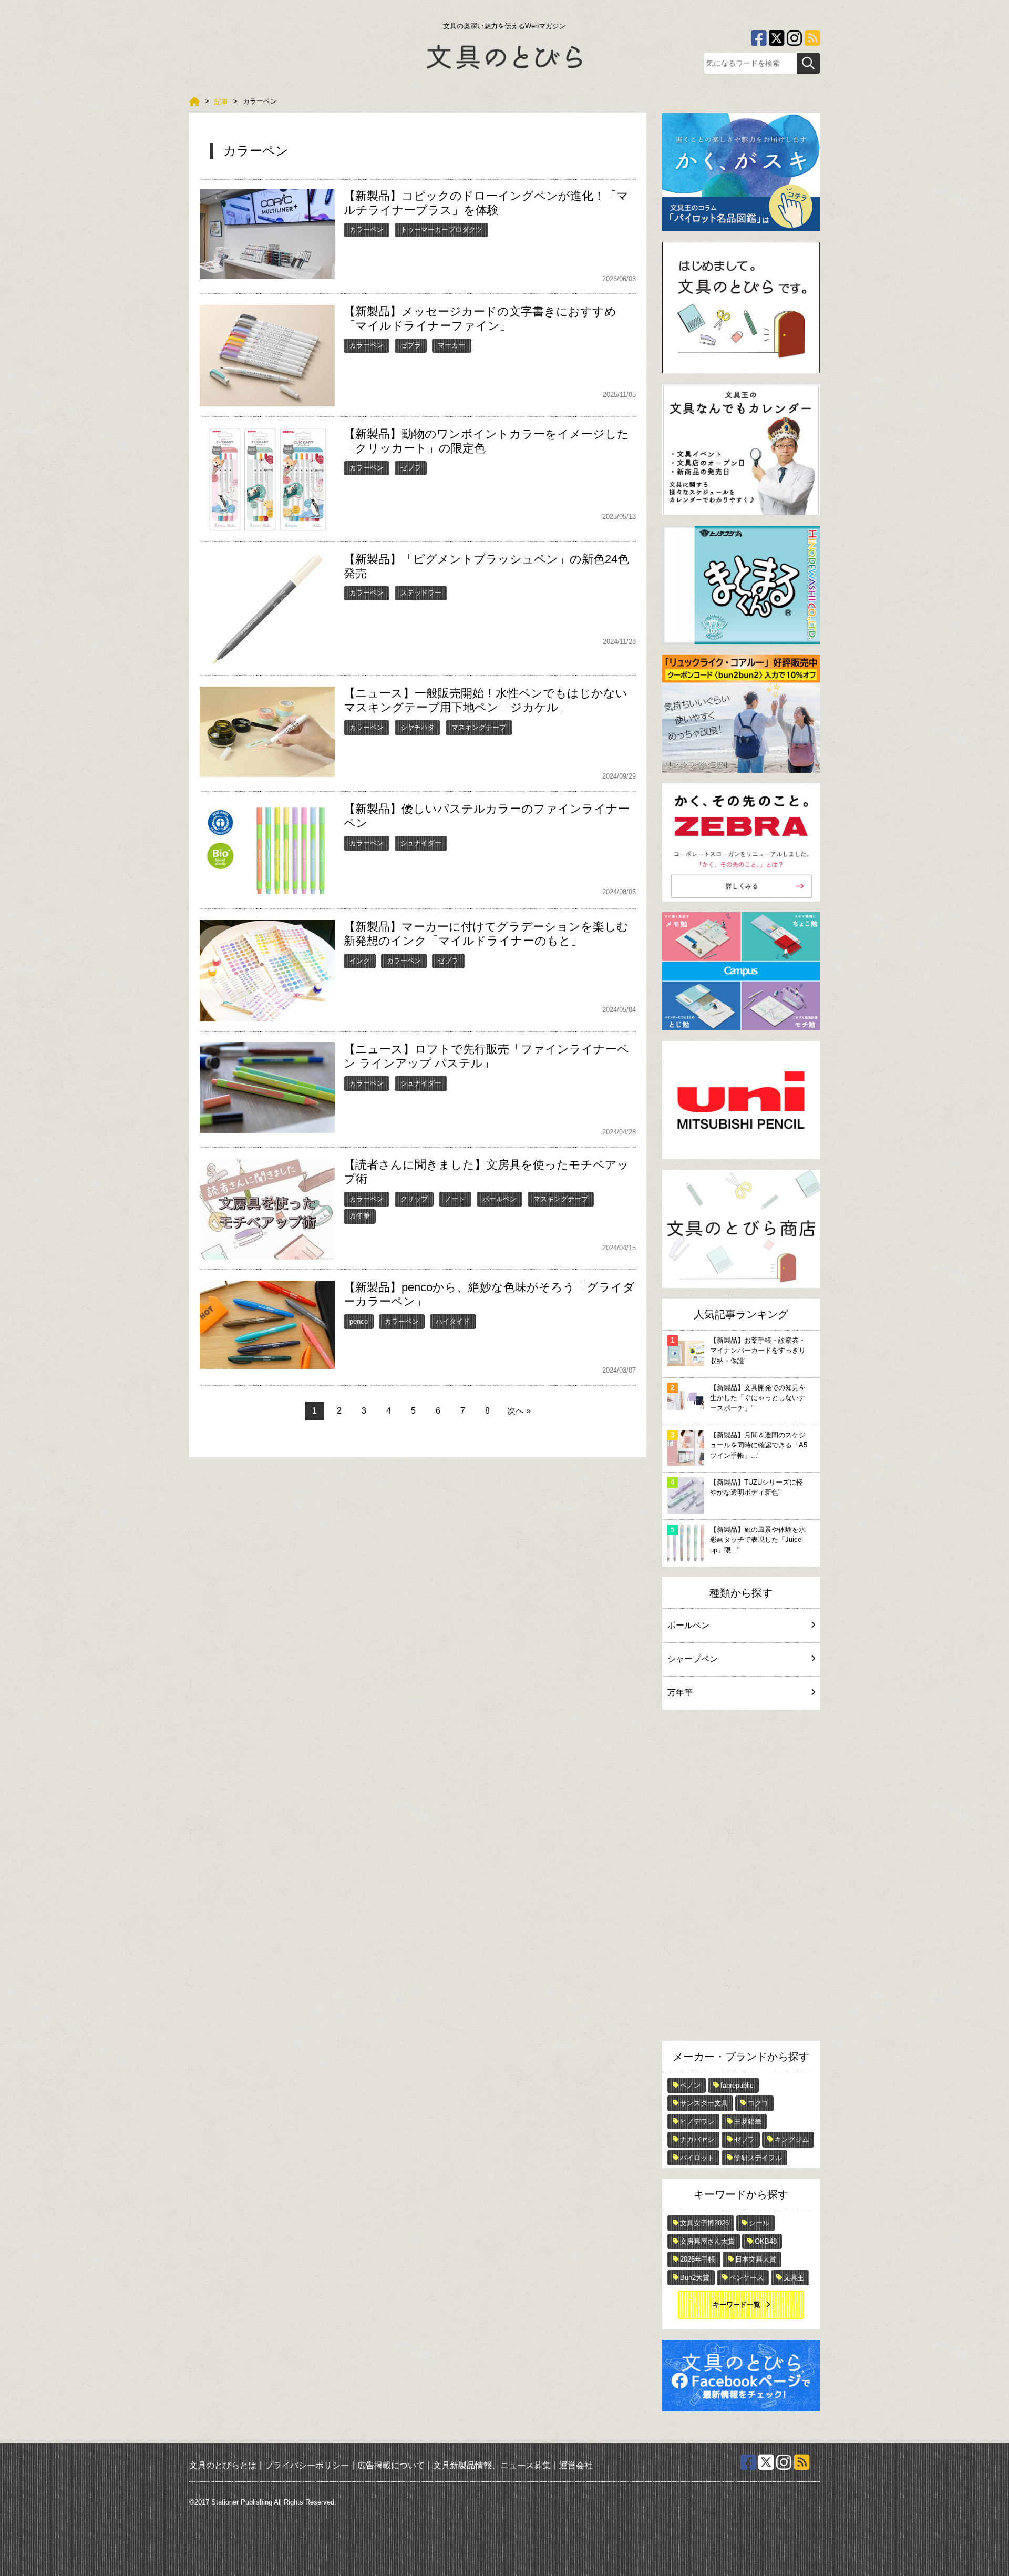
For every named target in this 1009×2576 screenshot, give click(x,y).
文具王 (794, 2278)
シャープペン (693, 1659)
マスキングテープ (479, 727)
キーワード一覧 (737, 2304)
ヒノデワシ (697, 2122)
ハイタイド (453, 1321)
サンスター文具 (704, 2103)
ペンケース (747, 2278)
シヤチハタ (418, 727)
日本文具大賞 (756, 2259)
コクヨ (758, 2103)
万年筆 (360, 1216)
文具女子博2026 (704, 2223)
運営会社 (576, 2465)
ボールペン (500, 1199)
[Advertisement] (741, 1878)
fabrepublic (737, 2085)
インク (360, 961)
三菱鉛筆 (748, 2122)
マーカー (451, 345)
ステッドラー (421, 593)
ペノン (690, 2085)
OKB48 (766, 2241)
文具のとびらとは (223, 2465)
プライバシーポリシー (307, 2465)
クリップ (414, 1199)
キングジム (792, 2139)
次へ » (519, 1411)
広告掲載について (391, 2465)
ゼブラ (411, 345)
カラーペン (367, 229)
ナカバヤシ (697, 2139)
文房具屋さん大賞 (707, 2241)
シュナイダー (421, 843)
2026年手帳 (698, 2259)
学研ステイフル (758, 2158)
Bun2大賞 (695, 2278)
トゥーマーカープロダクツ (441, 229)
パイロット (697, 2158)
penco (359, 1321)
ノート (455, 1199)
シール (759, 2223)
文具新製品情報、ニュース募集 (492, 2465)
